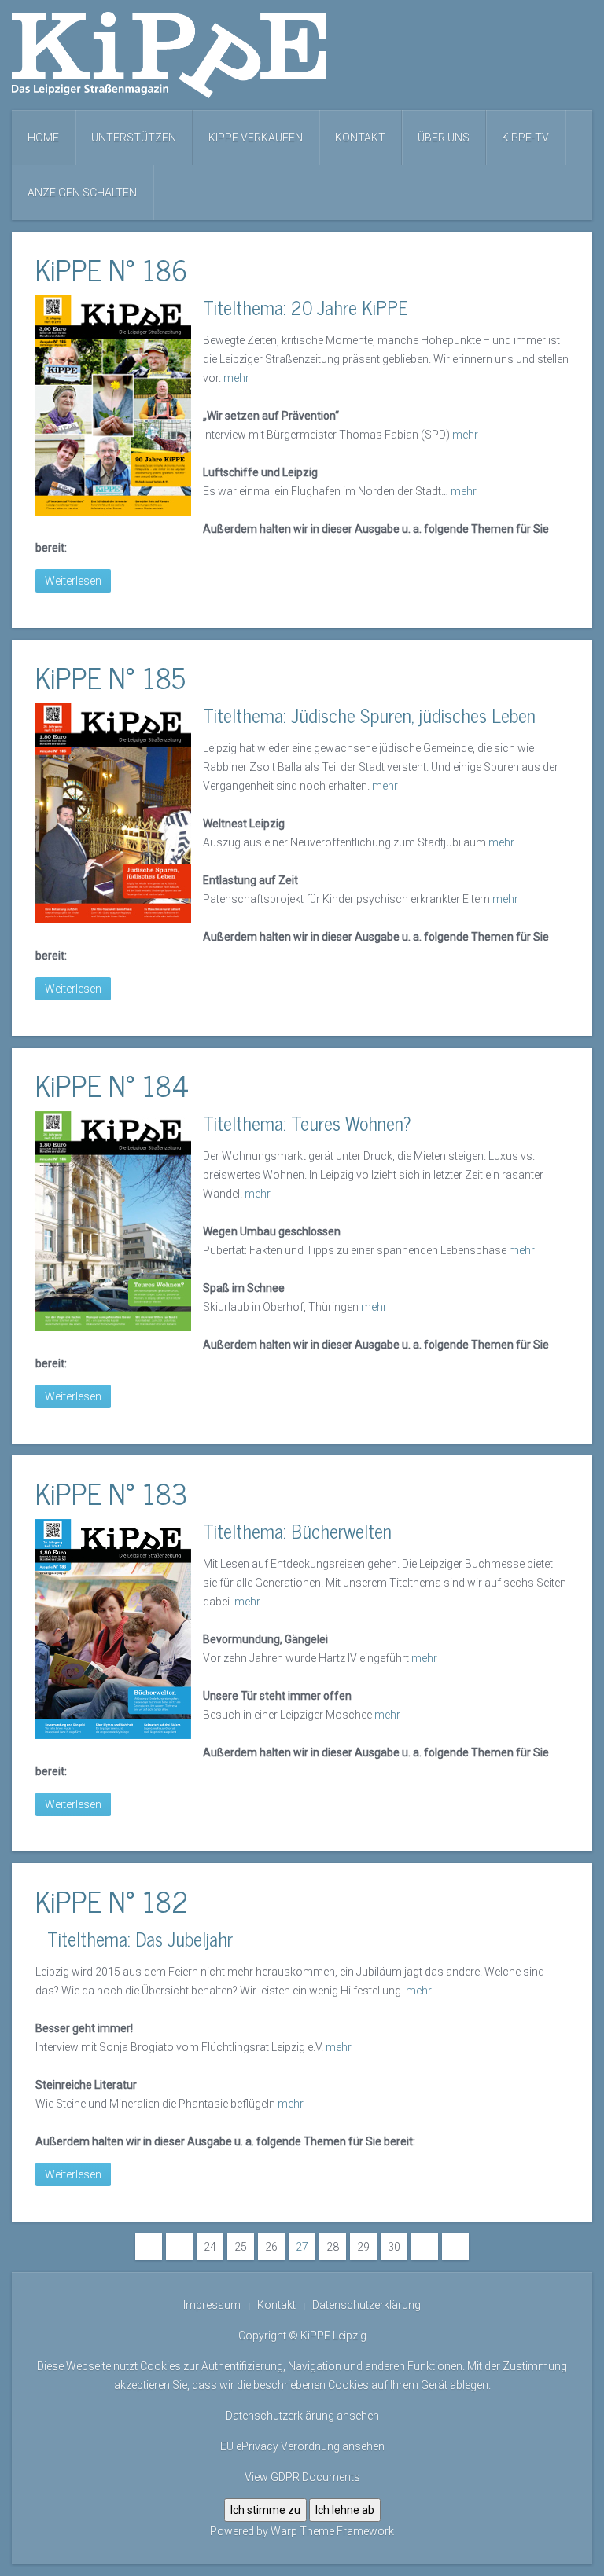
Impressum (212, 2305)
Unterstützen (134, 138)
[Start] (149, 2247)
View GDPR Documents (302, 2477)
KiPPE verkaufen (256, 138)
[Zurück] (179, 2247)
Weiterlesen (73, 581)
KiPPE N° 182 (112, 1901)
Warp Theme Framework (332, 2531)
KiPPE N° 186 (111, 269)
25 (241, 2247)
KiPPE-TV (525, 138)
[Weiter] (425, 2247)
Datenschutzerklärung (366, 2305)
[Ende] (455, 2247)
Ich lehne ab (345, 2510)
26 (271, 2247)
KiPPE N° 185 (110, 677)
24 (210, 2247)
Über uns (444, 138)
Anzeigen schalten (82, 193)
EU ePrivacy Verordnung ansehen (302, 2446)
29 (363, 2247)
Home (43, 138)
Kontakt (360, 138)
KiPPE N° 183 (112, 1493)
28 (333, 2247)
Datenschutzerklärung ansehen (302, 2416)
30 (394, 2247)
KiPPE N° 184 (112, 1085)
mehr (236, 378)
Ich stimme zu (265, 2510)
